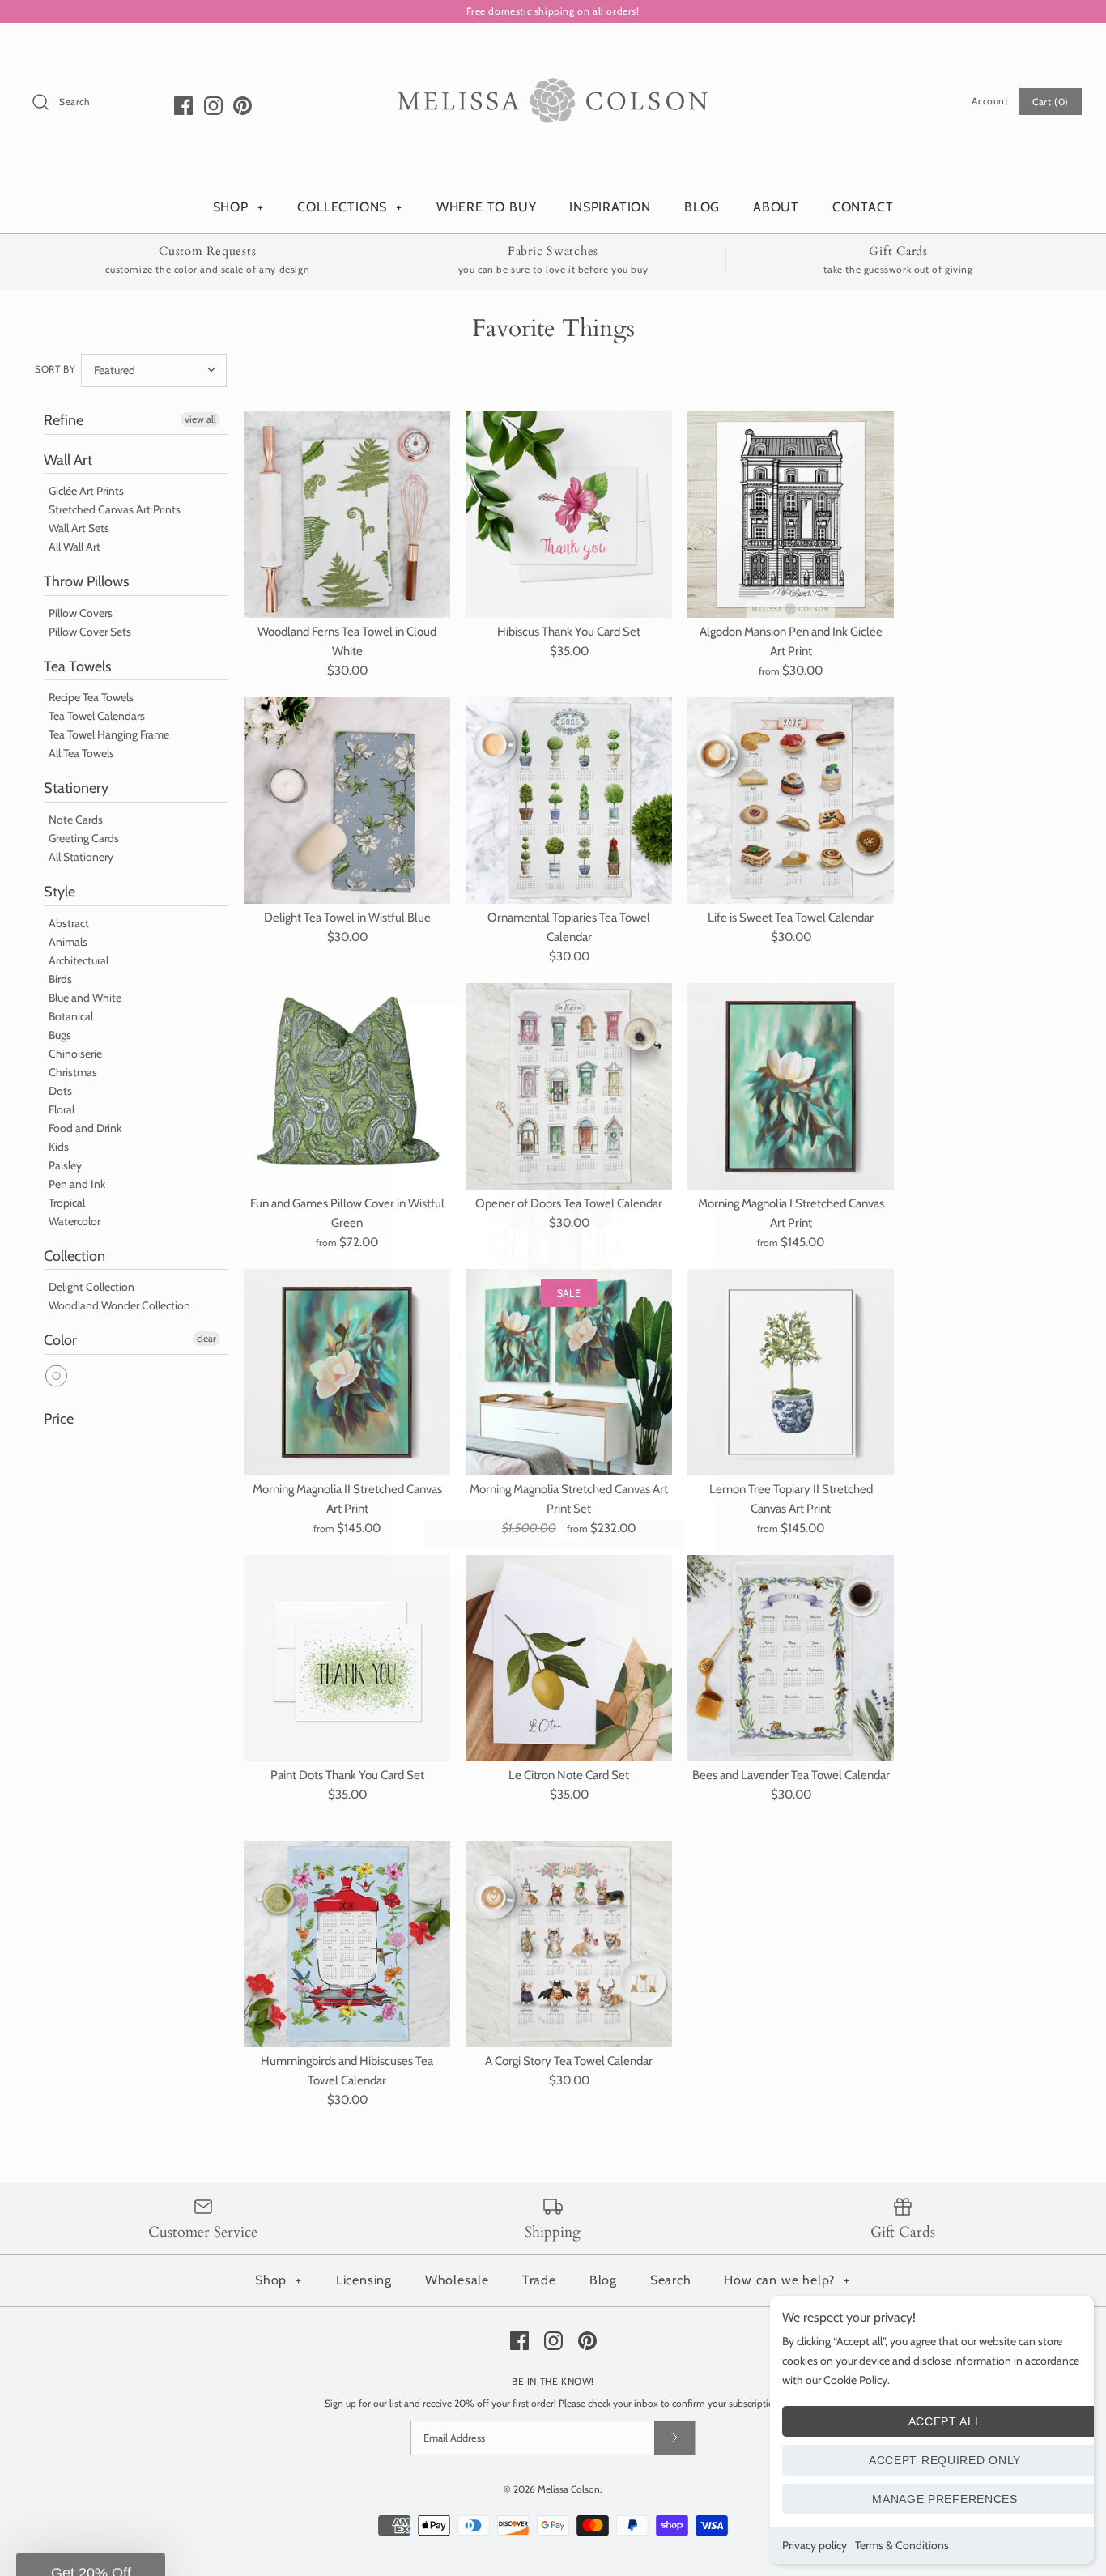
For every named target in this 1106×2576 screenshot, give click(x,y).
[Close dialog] (700, 1018)
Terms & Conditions (902, 2545)
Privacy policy (815, 2545)
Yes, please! (553, 1534)
